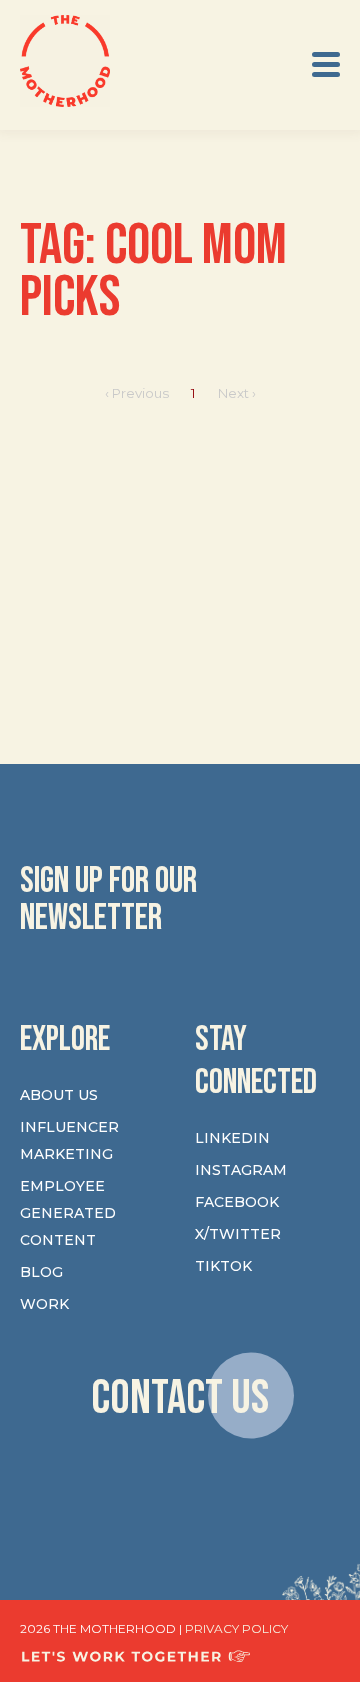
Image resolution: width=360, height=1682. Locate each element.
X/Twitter (238, 1234)
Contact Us (180, 1398)
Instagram (241, 1170)
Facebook (237, 1202)
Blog (41, 1272)
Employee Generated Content (68, 1213)
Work (44, 1304)
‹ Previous (137, 393)
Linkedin (232, 1138)
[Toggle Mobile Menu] (326, 64)
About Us (59, 1095)
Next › (237, 393)
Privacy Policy (236, 1628)
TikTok (223, 1266)
